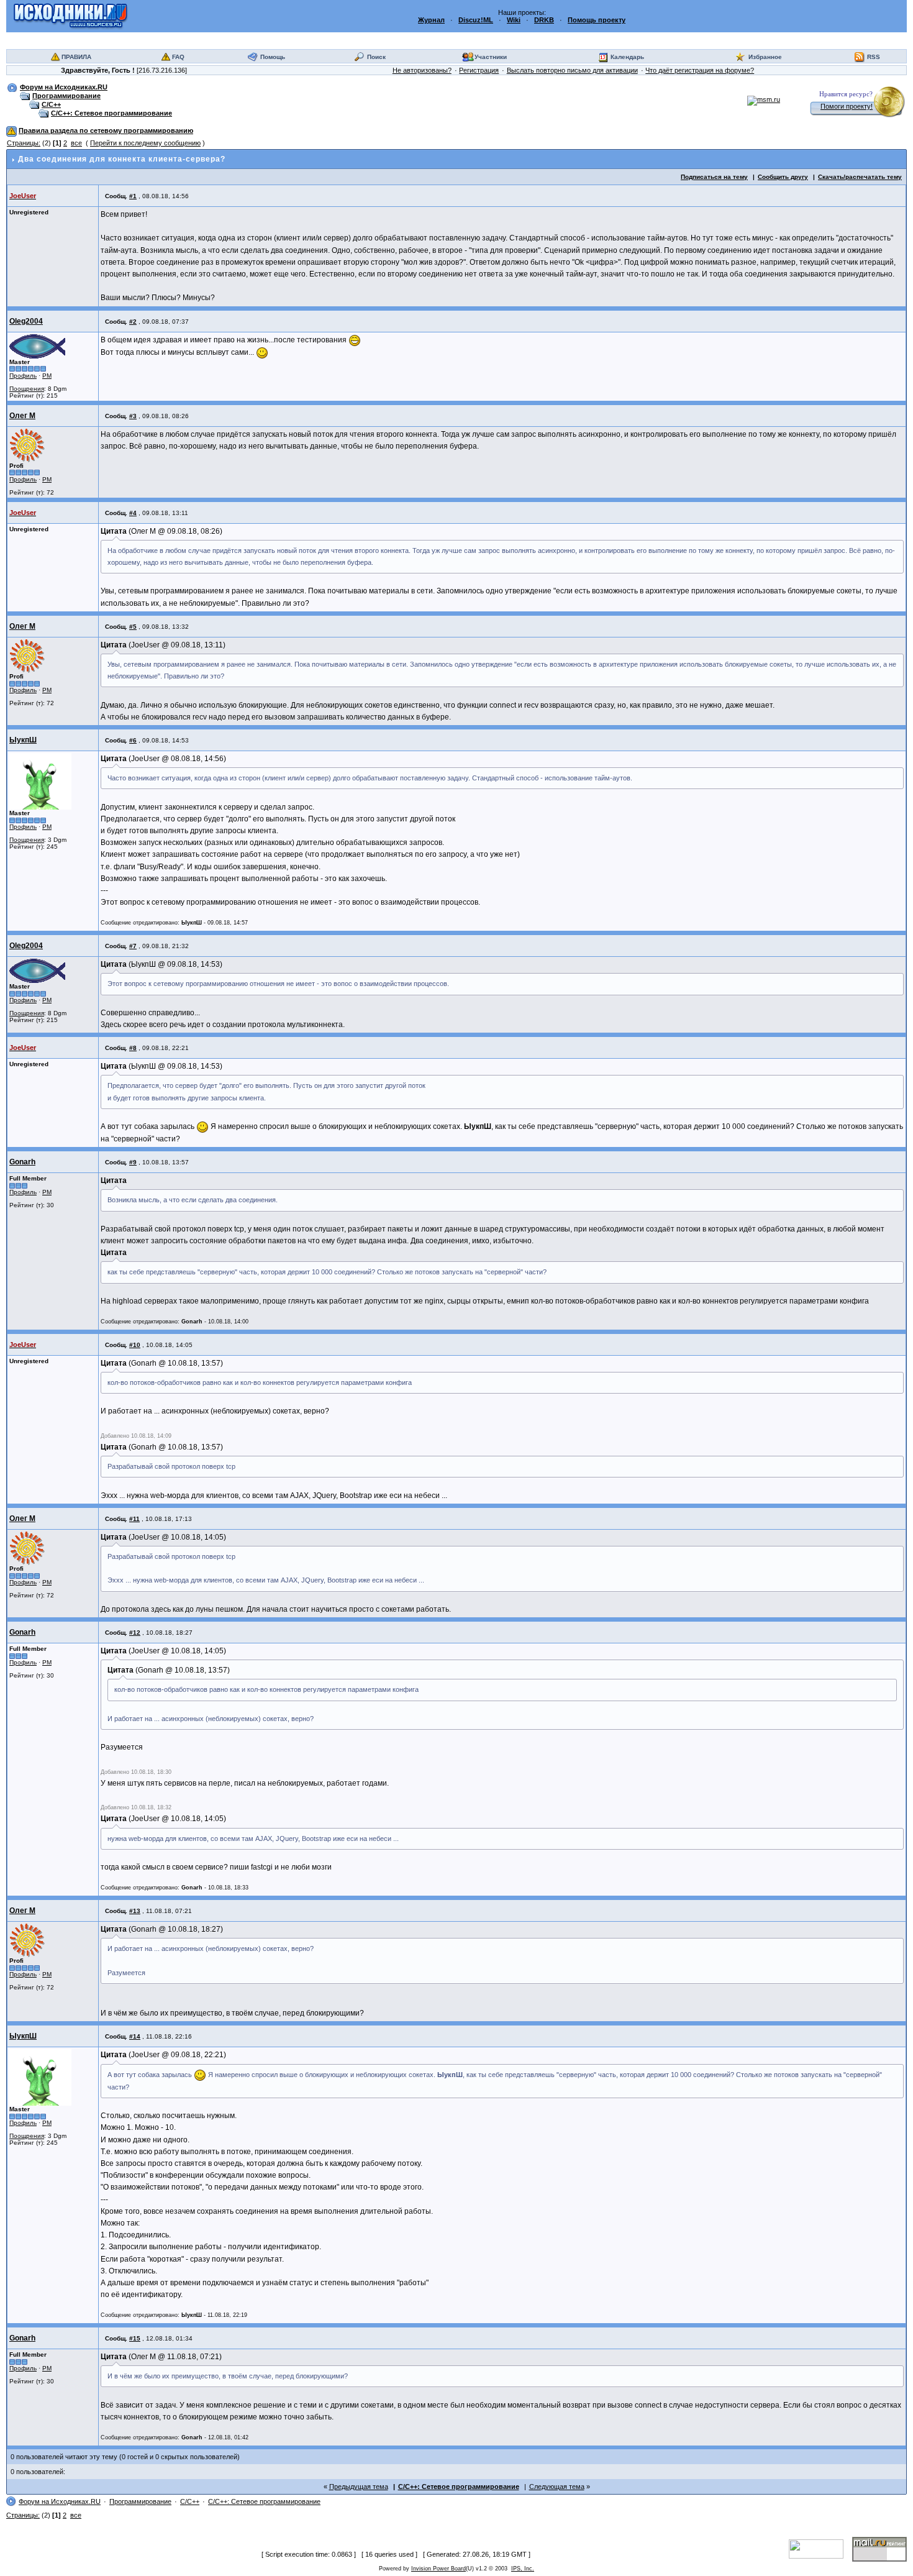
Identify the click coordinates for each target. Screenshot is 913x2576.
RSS (874, 57)
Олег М (22, 416)
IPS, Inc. (523, 2569)
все (76, 143)
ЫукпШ (23, 740)
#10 (135, 1345)
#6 (133, 740)
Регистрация (479, 70)
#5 (133, 627)
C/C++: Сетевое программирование (111, 113)
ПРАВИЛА (76, 57)
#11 (134, 1519)
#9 (133, 1162)
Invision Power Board (438, 2569)
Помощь (273, 57)
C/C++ (51, 104)
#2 (133, 322)
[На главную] (70, 16)
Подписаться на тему (714, 177)
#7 (133, 946)
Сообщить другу (783, 177)
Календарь (627, 57)
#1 (133, 196)
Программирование (66, 96)
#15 (135, 2338)
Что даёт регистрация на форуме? (700, 70)
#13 (135, 1911)
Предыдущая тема (359, 2487)
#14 (135, 2036)
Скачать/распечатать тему (860, 177)
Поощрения (27, 389)
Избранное (765, 57)
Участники (491, 57)
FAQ (178, 57)
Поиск (376, 57)
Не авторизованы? (422, 70)
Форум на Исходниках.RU (64, 87)
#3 (133, 416)
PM (47, 376)
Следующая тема (557, 2487)
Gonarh (22, 1162)
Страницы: (24, 143)
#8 (133, 1048)
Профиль (23, 376)
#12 (135, 1633)
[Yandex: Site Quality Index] (820, 2549)
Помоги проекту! (847, 106)
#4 (133, 513)
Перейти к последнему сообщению (145, 143)
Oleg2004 (26, 321)
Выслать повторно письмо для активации (572, 70)
